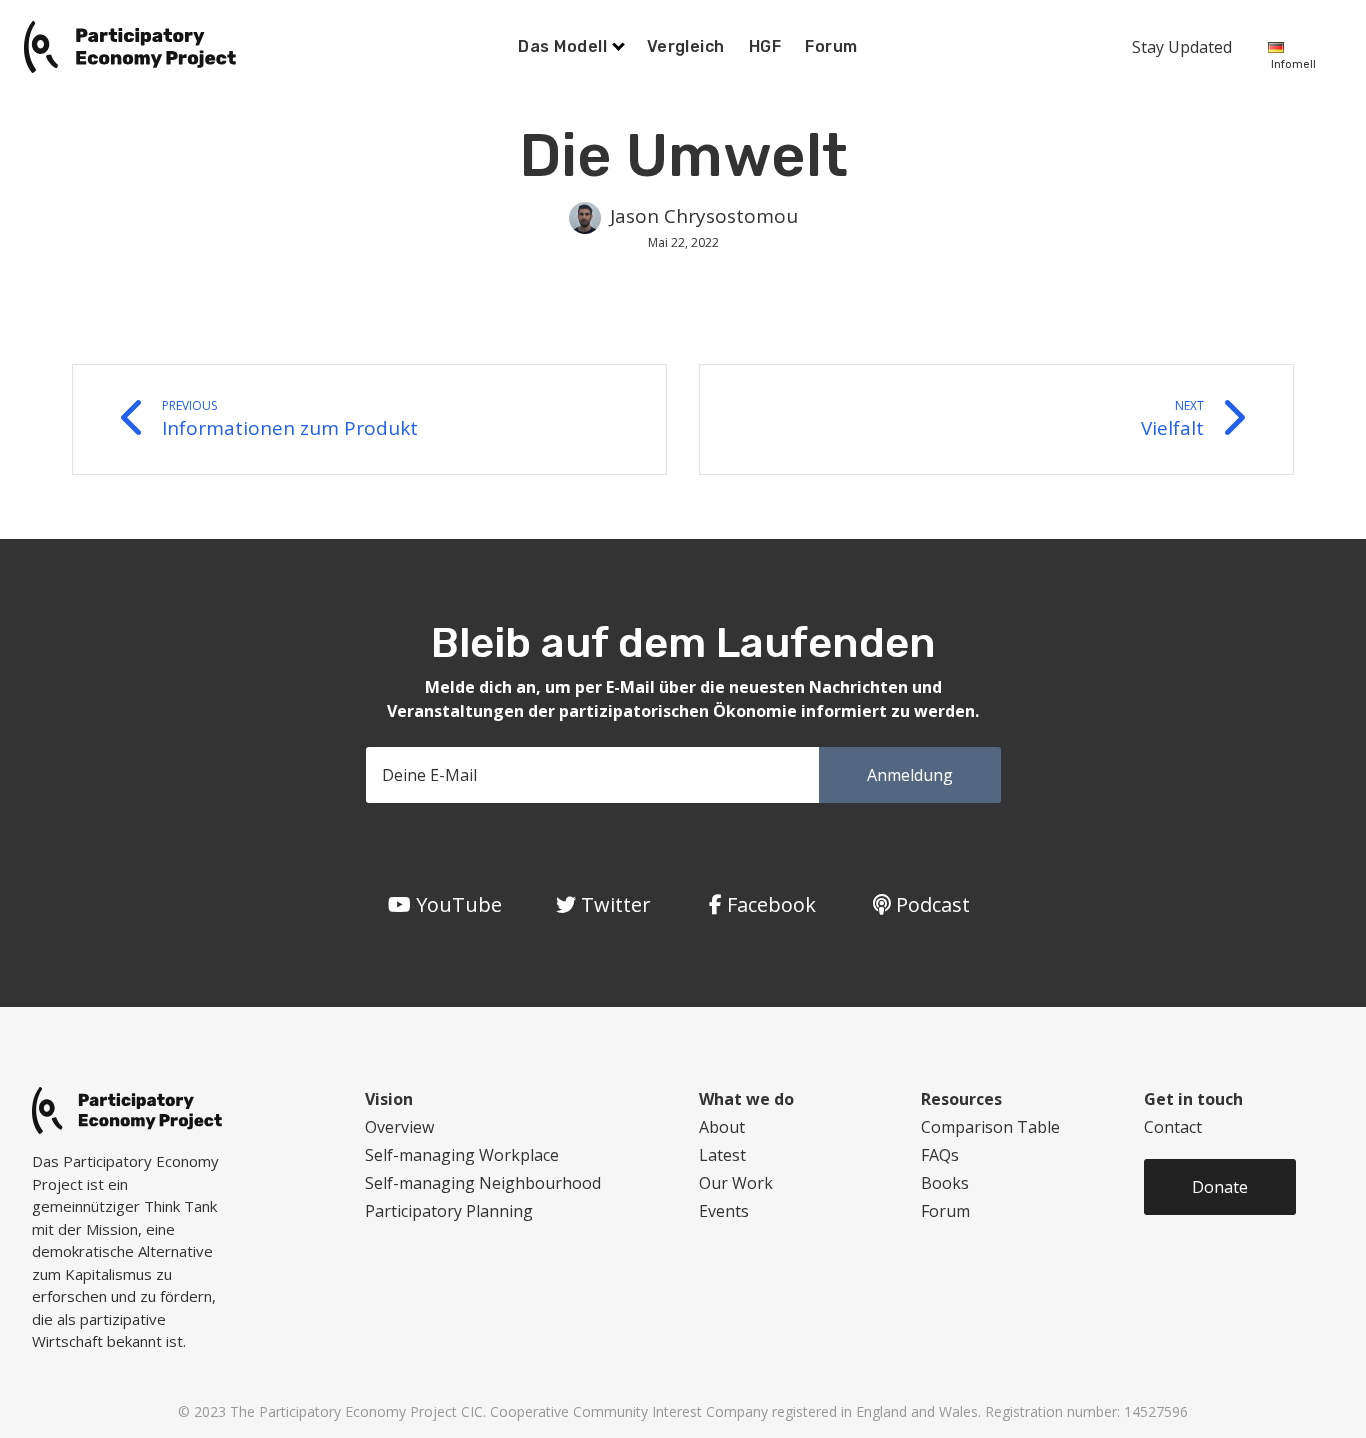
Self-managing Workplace (462, 1155)
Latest (722, 1155)
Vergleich (686, 46)
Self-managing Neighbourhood (483, 1183)
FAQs (940, 1155)
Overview (399, 1127)
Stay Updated (1182, 47)
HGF (765, 46)
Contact (1173, 1127)
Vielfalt (1172, 419)
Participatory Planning (449, 1211)
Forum (831, 46)
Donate (1220, 1187)
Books (945, 1183)
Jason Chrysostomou (704, 216)
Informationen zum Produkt (290, 419)
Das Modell (564, 46)
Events (724, 1211)
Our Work (736, 1183)
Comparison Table (990, 1127)
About (722, 1127)
